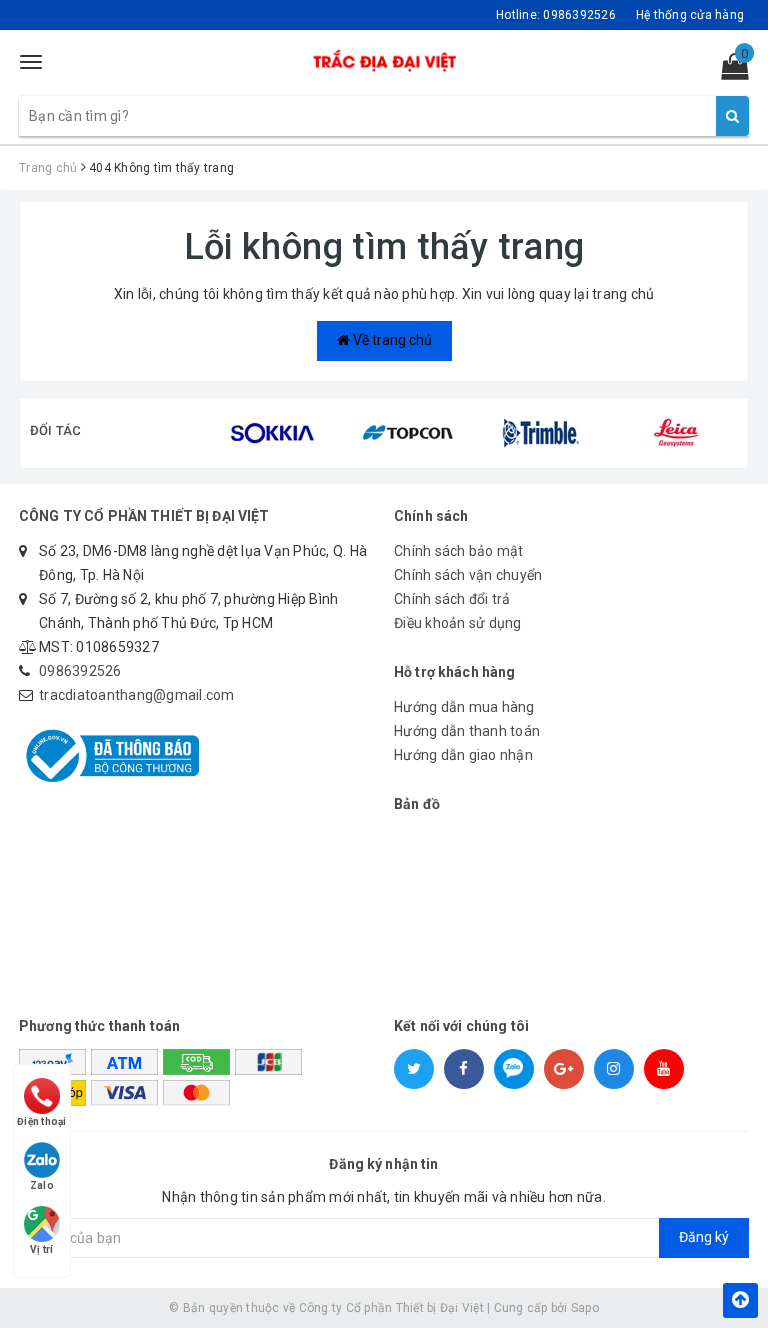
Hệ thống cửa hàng (690, 15)
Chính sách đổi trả (452, 599)
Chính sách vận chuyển (468, 575)
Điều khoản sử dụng (458, 623)
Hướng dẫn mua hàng (464, 707)
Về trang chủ (391, 340)
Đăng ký (704, 1237)
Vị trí (42, 1249)
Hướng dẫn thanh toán (467, 731)
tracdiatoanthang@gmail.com (137, 695)
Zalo (42, 1185)
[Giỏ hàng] (728, 71)
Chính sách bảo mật (459, 551)
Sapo (585, 1308)
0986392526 (80, 671)
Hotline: (556, 15)
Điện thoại (42, 1121)
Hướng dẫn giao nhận (463, 755)
